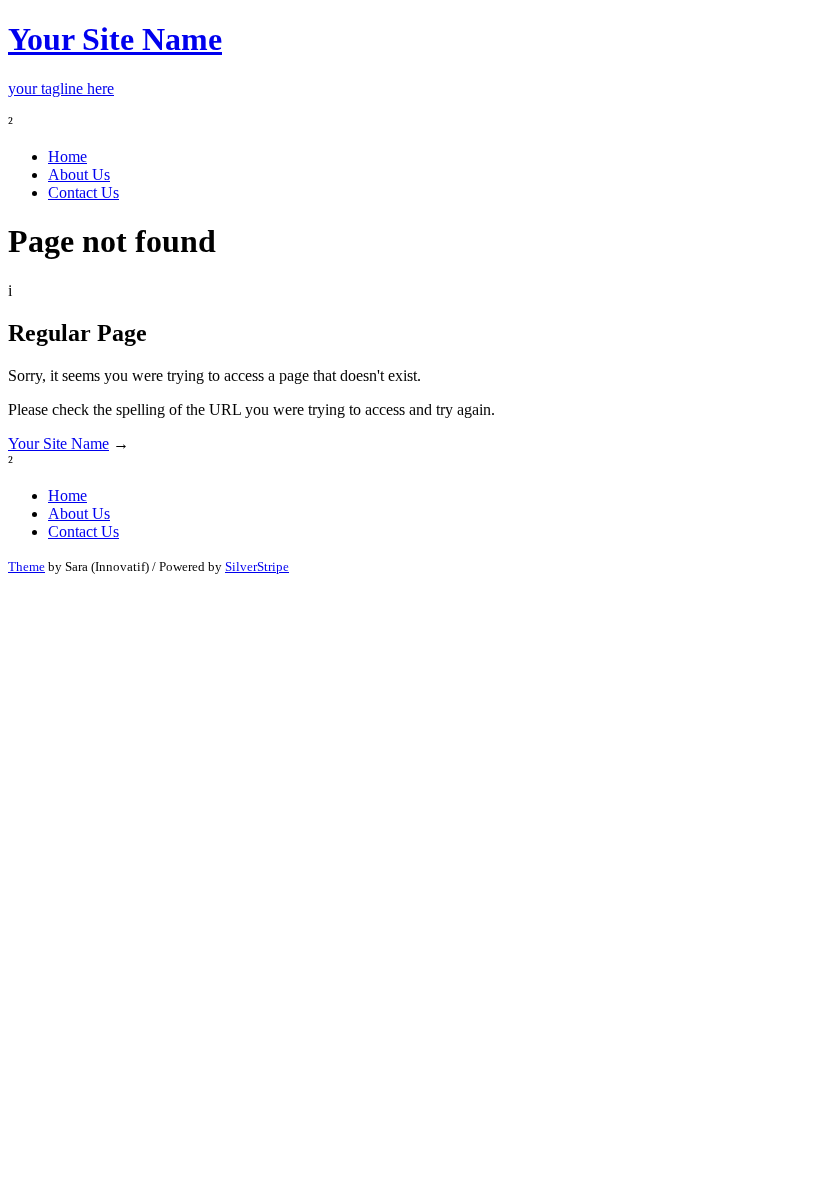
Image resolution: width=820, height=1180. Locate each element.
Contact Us (83, 192)
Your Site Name (58, 443)
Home (67, 156)
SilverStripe (257, 566)
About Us (79, 174)
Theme (26, 566)
